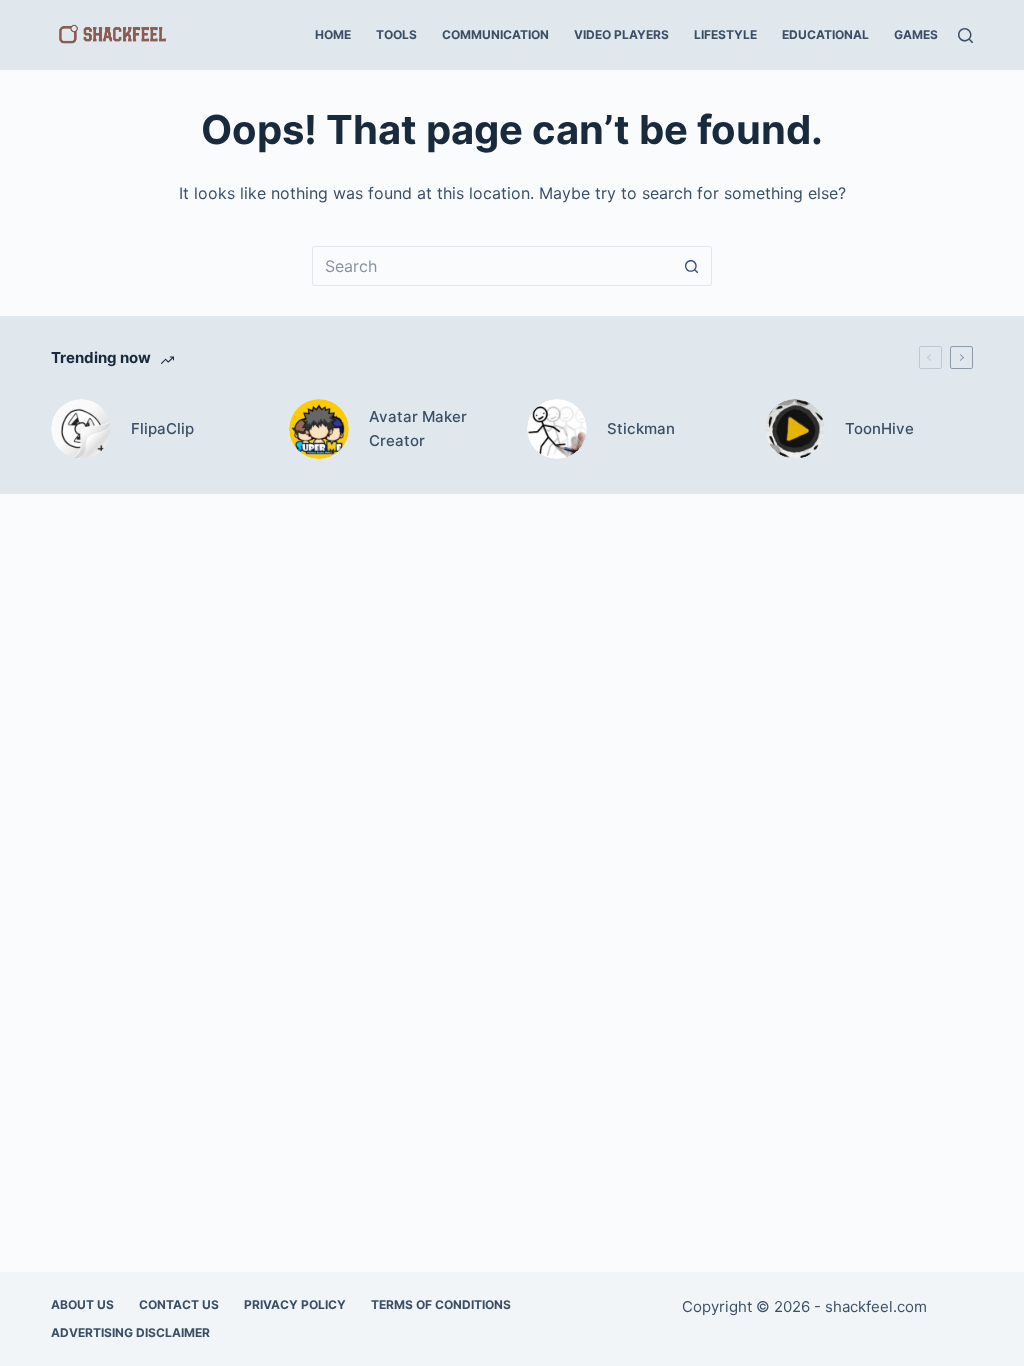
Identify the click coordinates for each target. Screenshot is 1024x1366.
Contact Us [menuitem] (179, 1304)
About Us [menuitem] (82, 1304)
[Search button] (692, 266)
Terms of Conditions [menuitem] (441, 1304)
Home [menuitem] (333, 34)
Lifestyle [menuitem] (725, 34)
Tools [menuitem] (396, 34)
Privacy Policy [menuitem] (295, 1304)
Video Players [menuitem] (621, 34)
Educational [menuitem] (825, 34)
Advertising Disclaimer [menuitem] (130, 1332)
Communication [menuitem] (495, 34)
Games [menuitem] (916, 34)
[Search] (965, 35)
